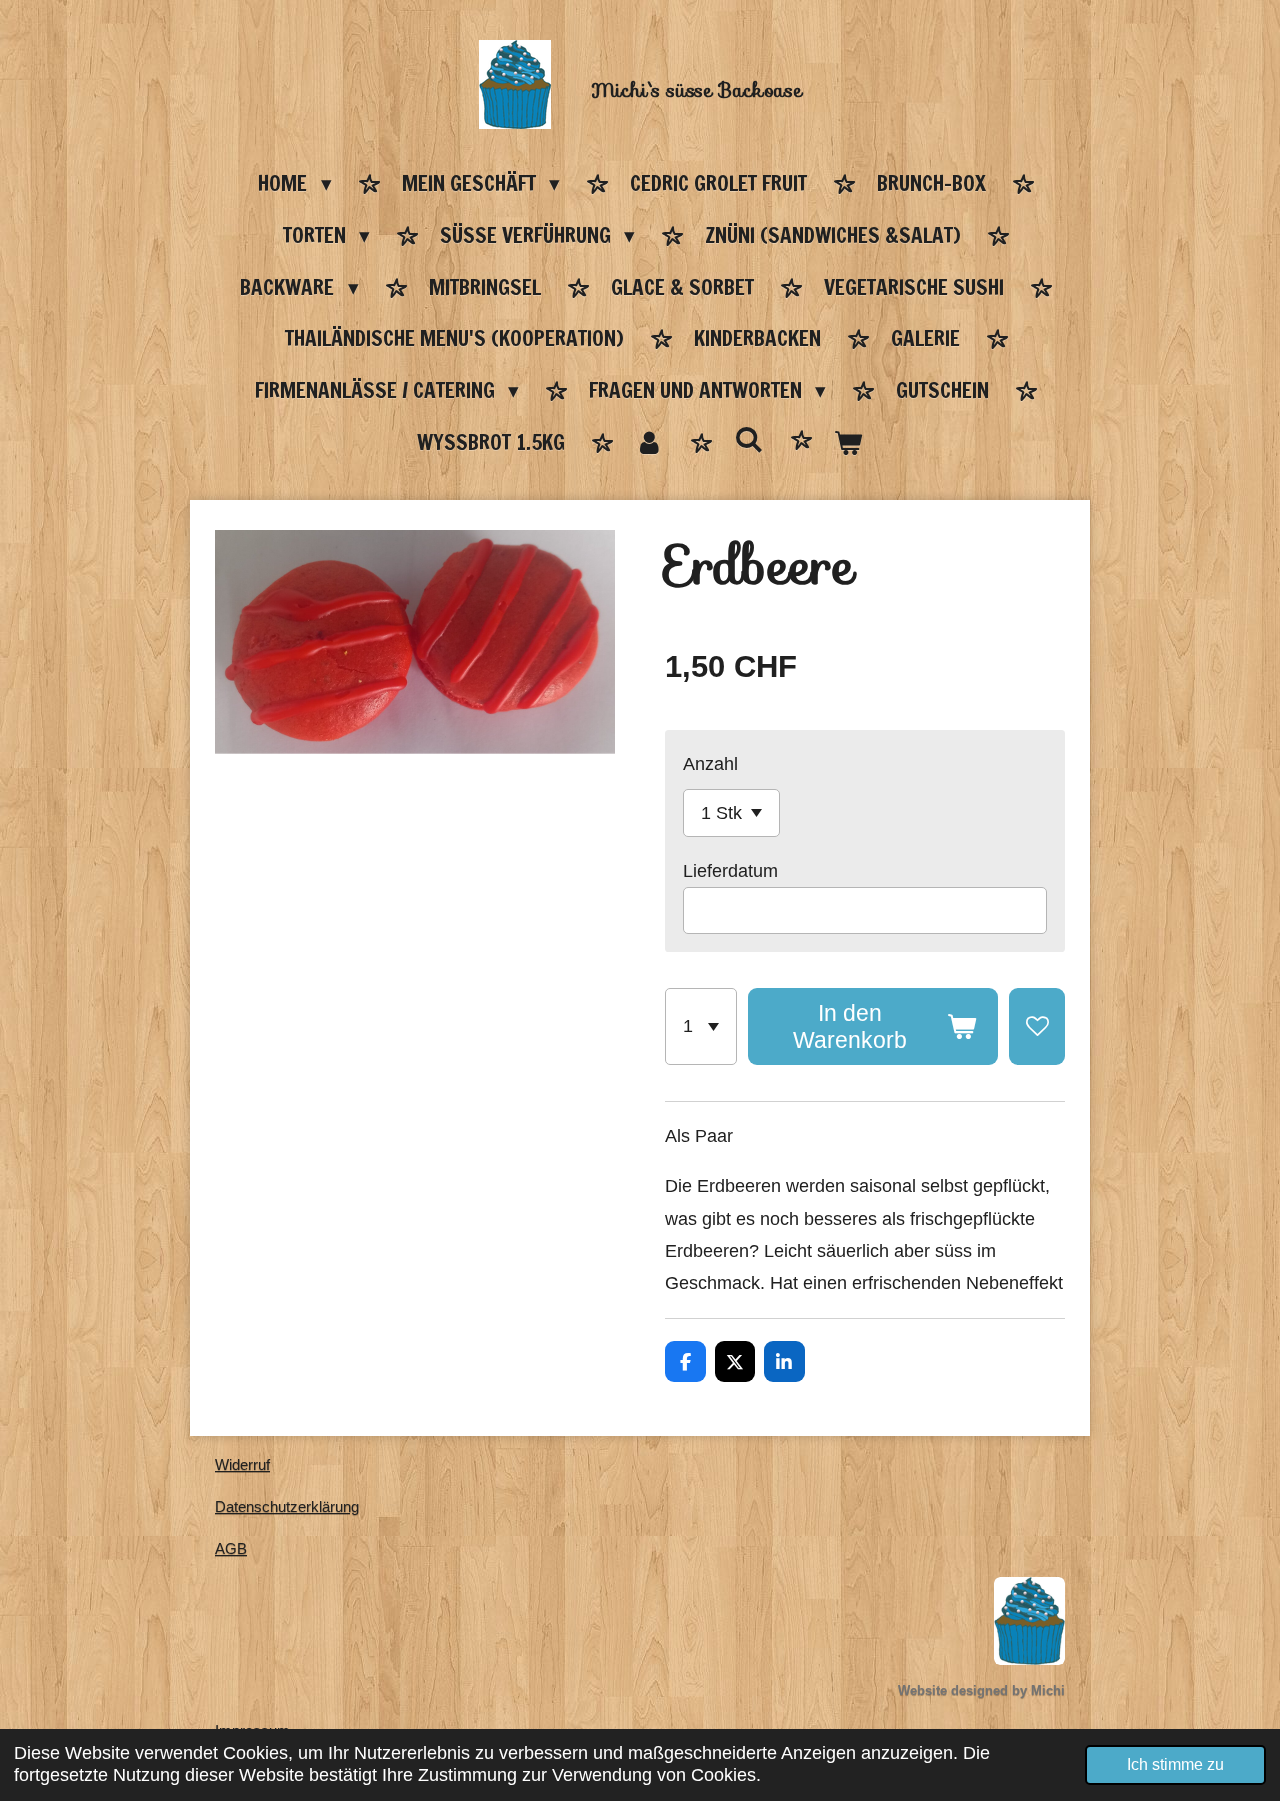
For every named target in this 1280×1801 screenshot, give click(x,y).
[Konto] (649, 444)
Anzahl (710, 764)
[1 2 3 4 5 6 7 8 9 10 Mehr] (701, 1026)
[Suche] (748, 440)
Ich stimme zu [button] (1175, 1764)
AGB (231, 1548)
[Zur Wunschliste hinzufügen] (1037, 1026)
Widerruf (242, 1464)
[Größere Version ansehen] (1029, 1621)
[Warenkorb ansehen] (848, 444)
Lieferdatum (730, 871)
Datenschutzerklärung (287, 1506)
